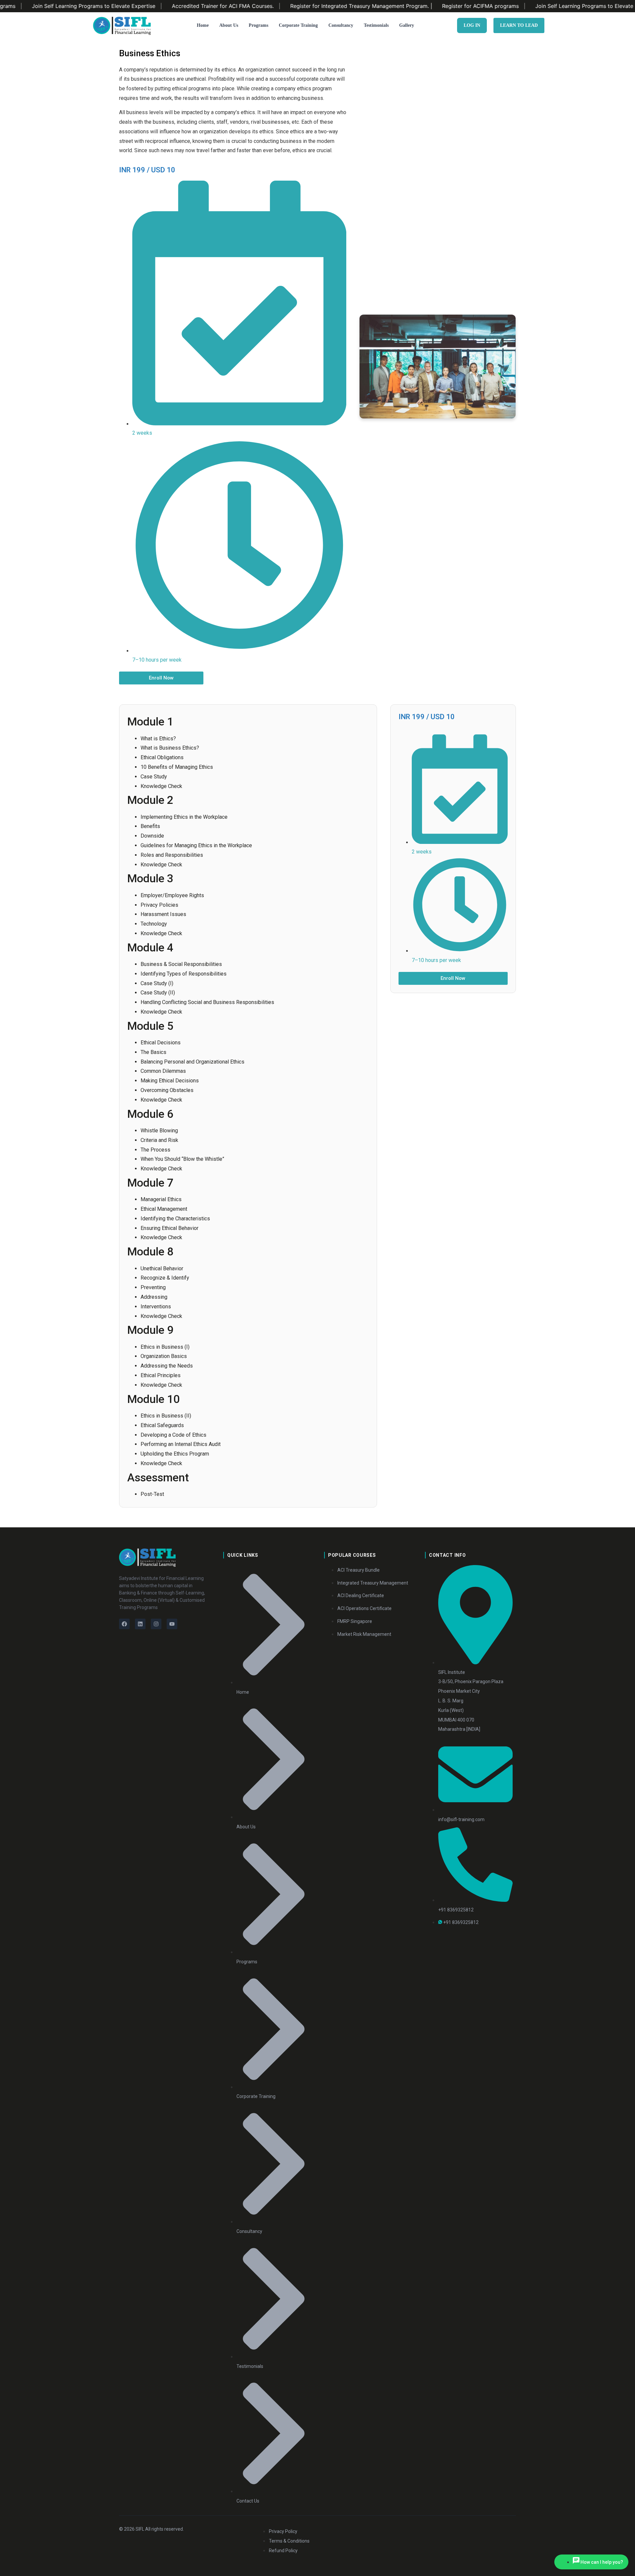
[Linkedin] (140, 1624)
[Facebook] (124, 1624)
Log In (472, 25)
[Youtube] (172, 1624)
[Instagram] (156, 1624)
